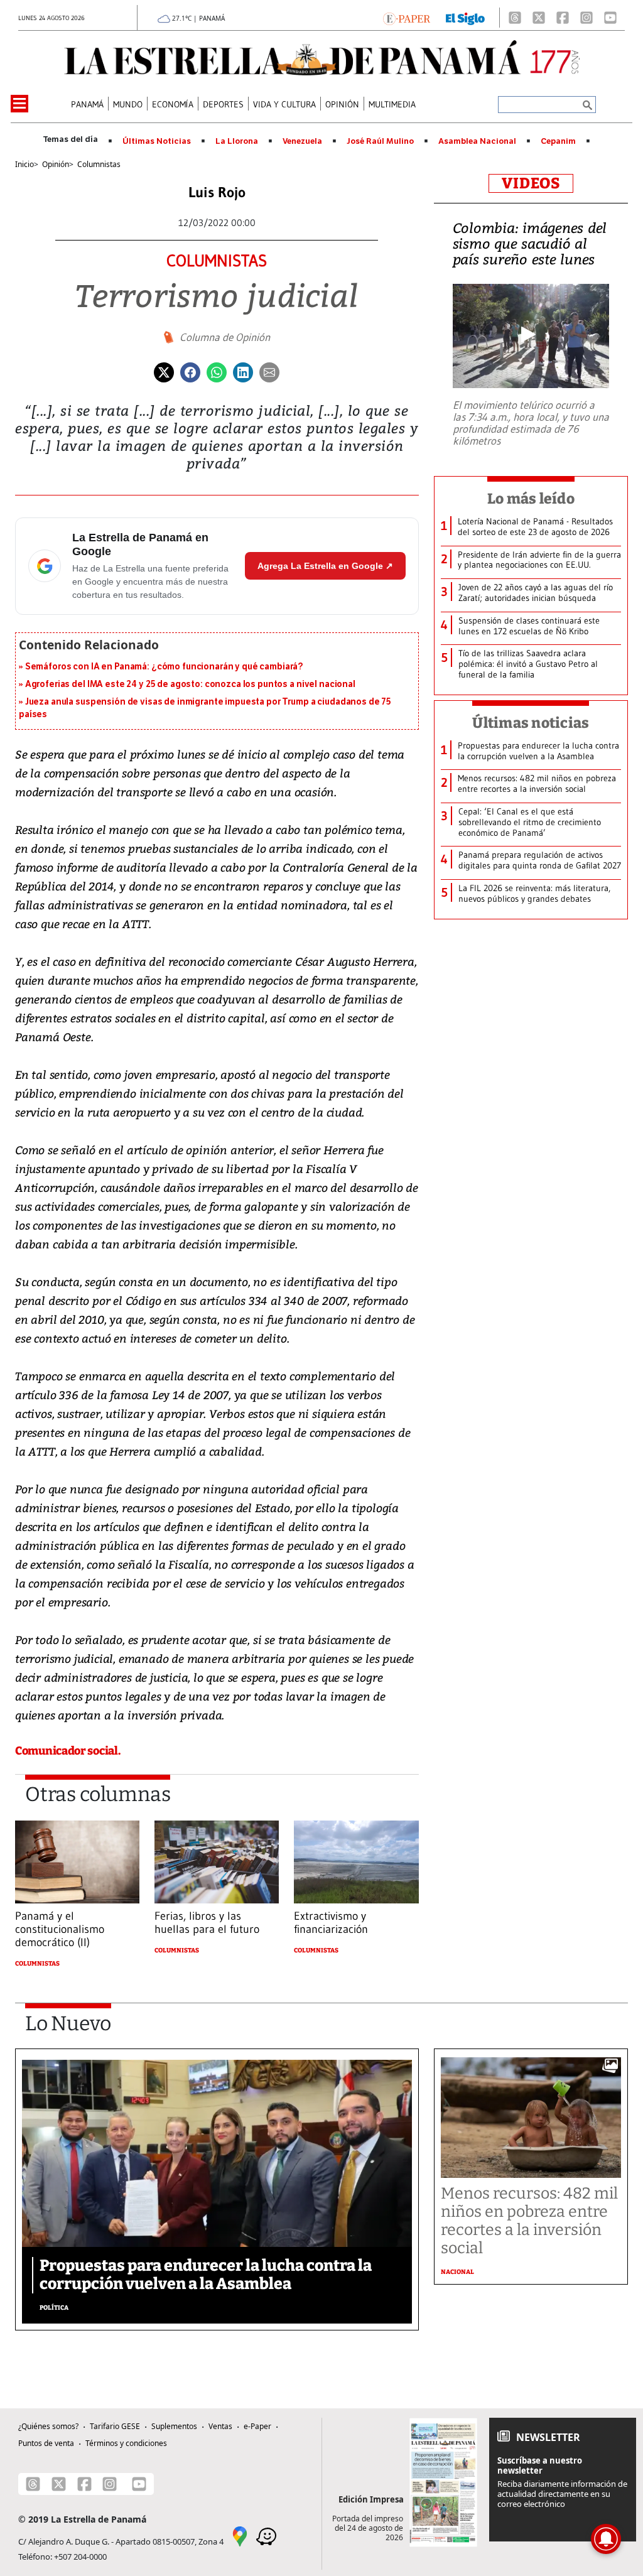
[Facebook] (563, 18)
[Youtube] (610, 18)
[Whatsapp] (217, 371)
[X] (539, 18)
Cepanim (558, 141)
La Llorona (237, 141)
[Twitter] (164, 371)
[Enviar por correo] (269, 371)
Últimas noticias (531, 723)
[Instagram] (586, 18)
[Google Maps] (240, 2535)
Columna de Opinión (225, 337)
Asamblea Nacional (477, 141)
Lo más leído (531, 499)
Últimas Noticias (157, 141)
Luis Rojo (217, 192)
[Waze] (266, 2535)
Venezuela (302, 141)
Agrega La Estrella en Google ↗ (325, 566)
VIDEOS (531, 183)
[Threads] (515, 18)
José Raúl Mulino (380, 141)
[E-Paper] (407, 18)
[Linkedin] (243, 371)
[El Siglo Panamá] (465, 18)
